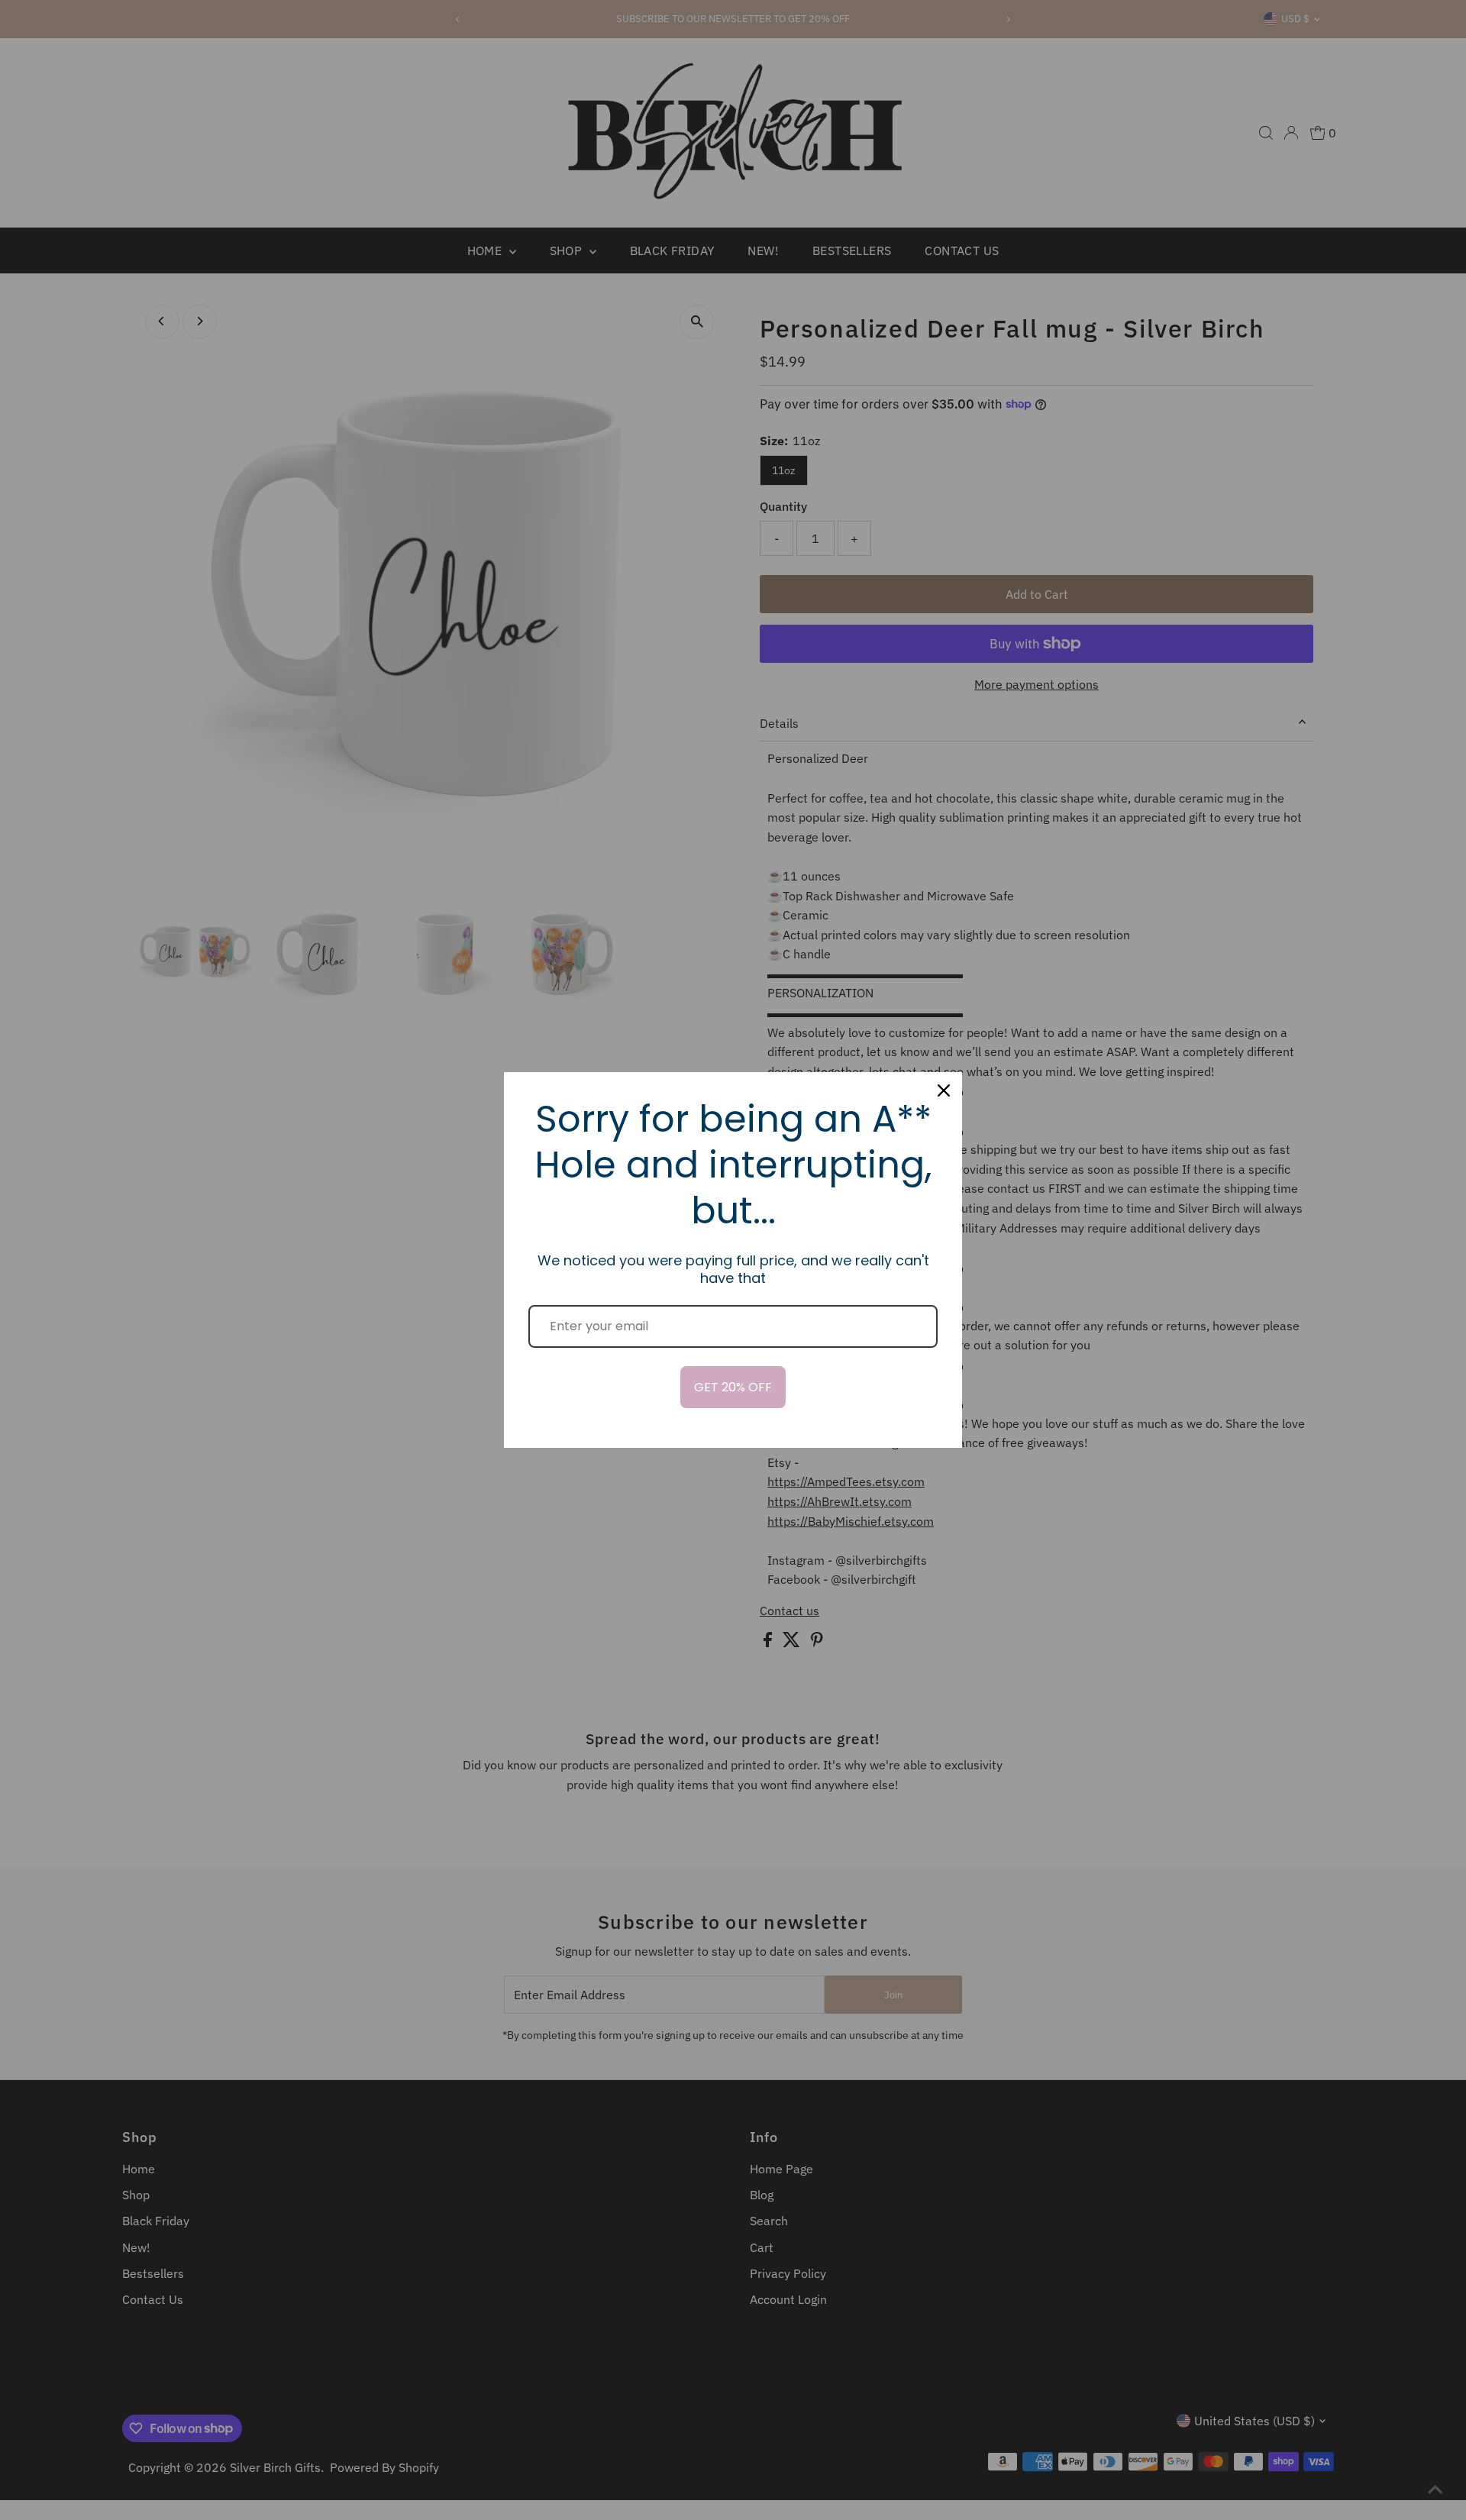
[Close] (944, 1090)
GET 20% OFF (733, 1387)
